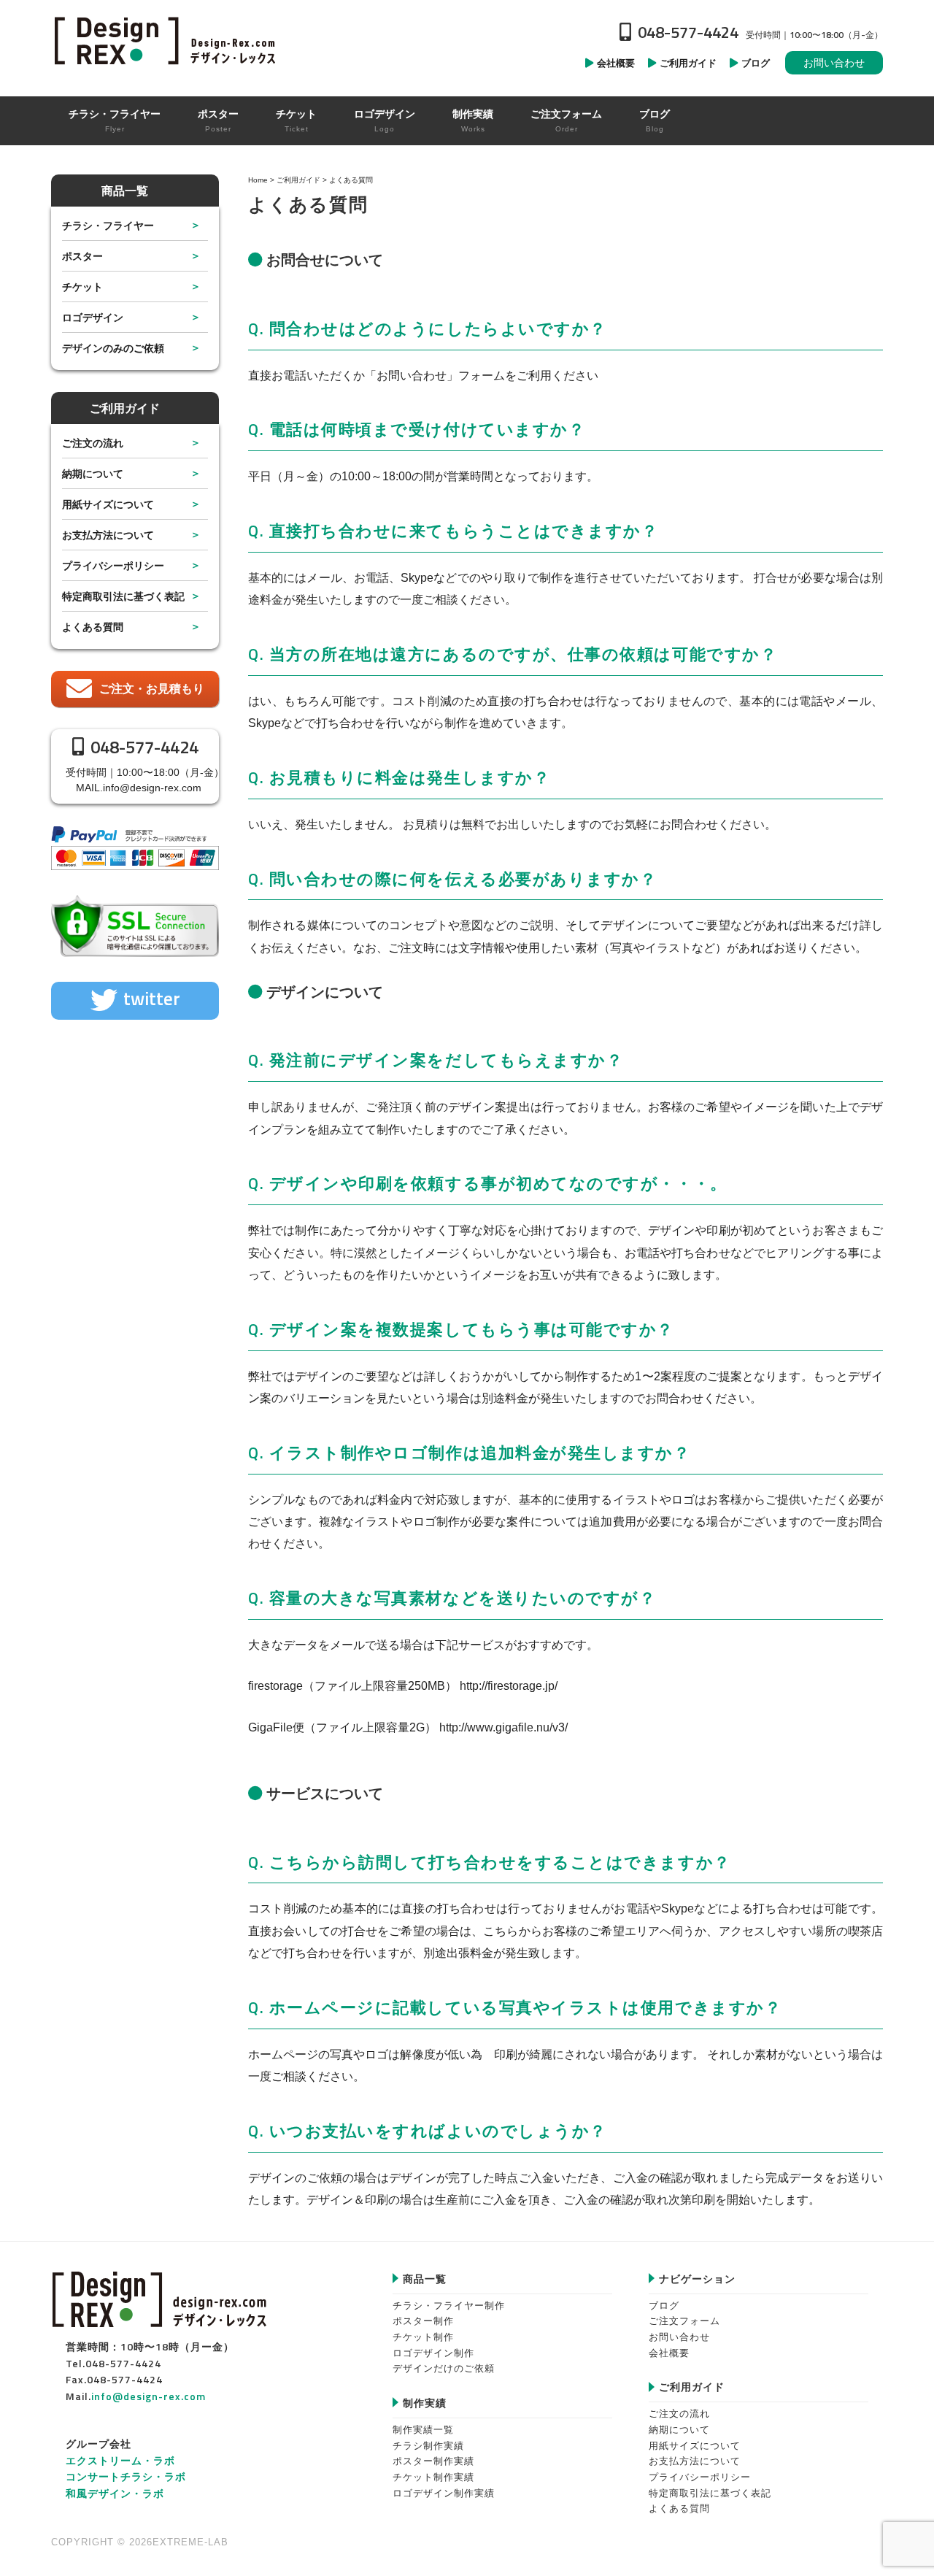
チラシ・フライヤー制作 (449, 2306)
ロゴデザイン (93, 317)
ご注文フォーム (684, 2321)
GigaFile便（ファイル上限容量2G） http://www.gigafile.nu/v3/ (408, 1727)
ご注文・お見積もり (152, 689)
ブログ (664, 2306)
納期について (93, 473)
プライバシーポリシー (113, 565)
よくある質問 (93, 627)
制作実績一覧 (423, 2430)
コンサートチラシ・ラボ (126, 2476)
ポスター (82, 256)
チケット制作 (423, 2337)
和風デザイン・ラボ (115, 2493)
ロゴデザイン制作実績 (444, 2493)
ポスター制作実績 (433, 2461)
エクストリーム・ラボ (120, 2460)
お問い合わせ (834, 63)
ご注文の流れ (93, 443)
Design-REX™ (168, 40)
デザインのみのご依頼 (113, 348)
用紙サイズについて (108, 504)
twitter (152, 999)
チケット (82, 287)
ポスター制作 (423, 2321)
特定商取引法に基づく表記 (123, 596)
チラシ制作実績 (428, 2446)
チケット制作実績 (433, 2477)
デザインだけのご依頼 (444, 2368)
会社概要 (669, 2353)
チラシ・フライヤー (108, 225)
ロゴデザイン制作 (433, 2353)
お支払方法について (108, 535)
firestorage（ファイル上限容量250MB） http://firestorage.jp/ (403, 1686)
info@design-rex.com (152, 788)
